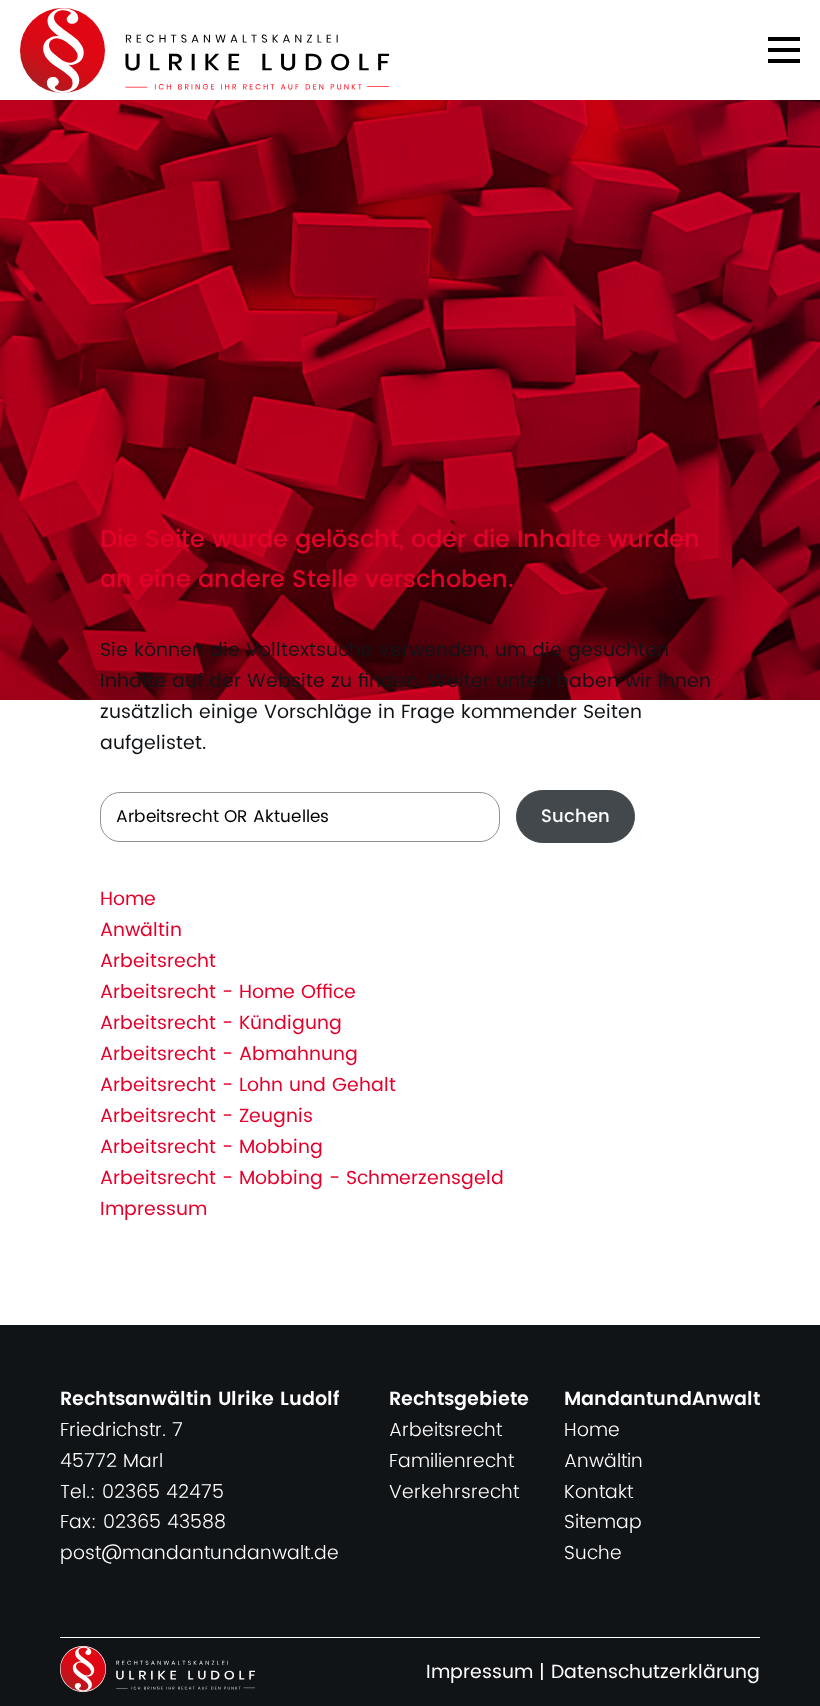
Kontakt (598, 1492)
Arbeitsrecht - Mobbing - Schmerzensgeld (302, 1178)
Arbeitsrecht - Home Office (228, 992)
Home (128, 899)
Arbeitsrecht (158, 961)
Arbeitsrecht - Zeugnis (206, 1116)
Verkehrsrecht (454, 1492)
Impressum (153, 1209)
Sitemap (603, 1522)
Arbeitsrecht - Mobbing (211, 1147)
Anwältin (141, 930)
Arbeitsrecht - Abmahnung (229, 1054)
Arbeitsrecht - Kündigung (221, 1023)
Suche (593, 1553)
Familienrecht (451, 1461)
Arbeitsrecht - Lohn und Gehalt (248, 1085)
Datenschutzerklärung (655, 1672)
